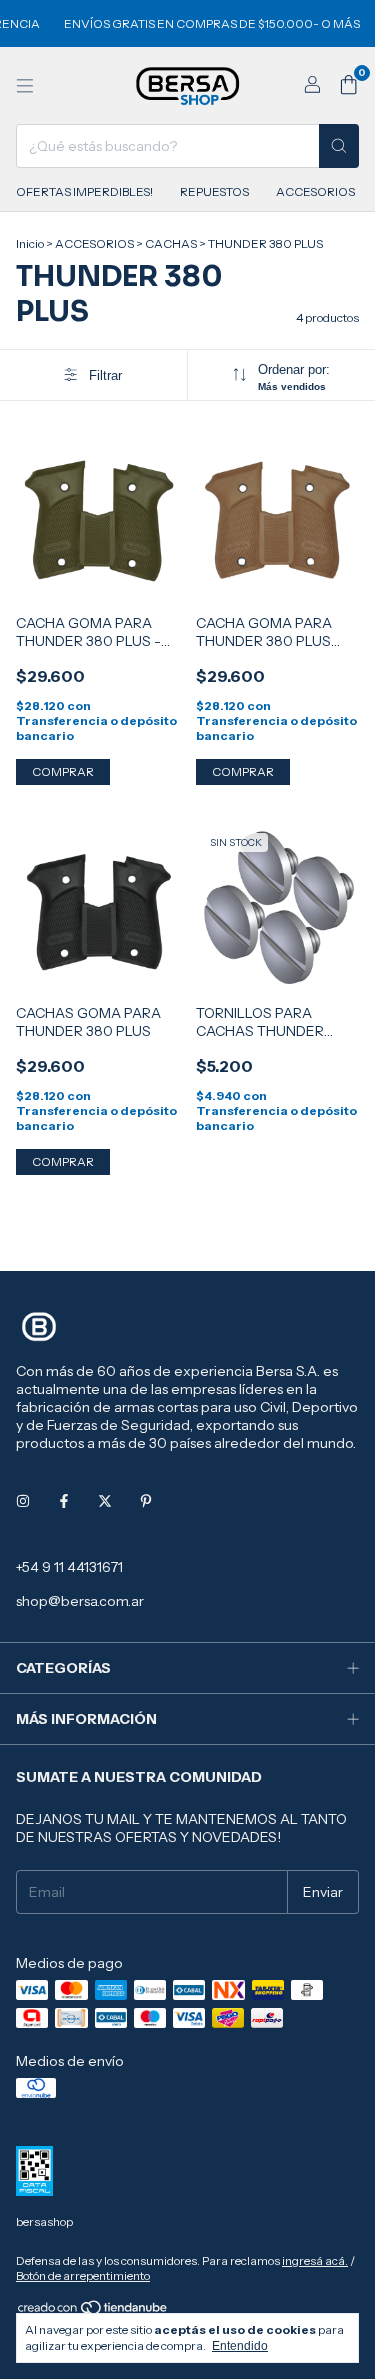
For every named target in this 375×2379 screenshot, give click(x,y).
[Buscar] (339, 146)
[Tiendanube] (93, 2311)
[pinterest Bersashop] (146, 1501)
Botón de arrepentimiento (83, 2275)
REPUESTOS (214, 191)
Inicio (30, 243)
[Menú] (25, 86)
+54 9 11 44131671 (69, 1567)
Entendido (240, 2346)
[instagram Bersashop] (23, 1501)
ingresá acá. (315, 2260)
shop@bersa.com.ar (80, 1601)
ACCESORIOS (315, 191)
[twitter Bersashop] (105, 1501)
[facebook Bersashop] (64, 1501)
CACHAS (171, 243)
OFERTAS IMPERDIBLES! (84, 191)
